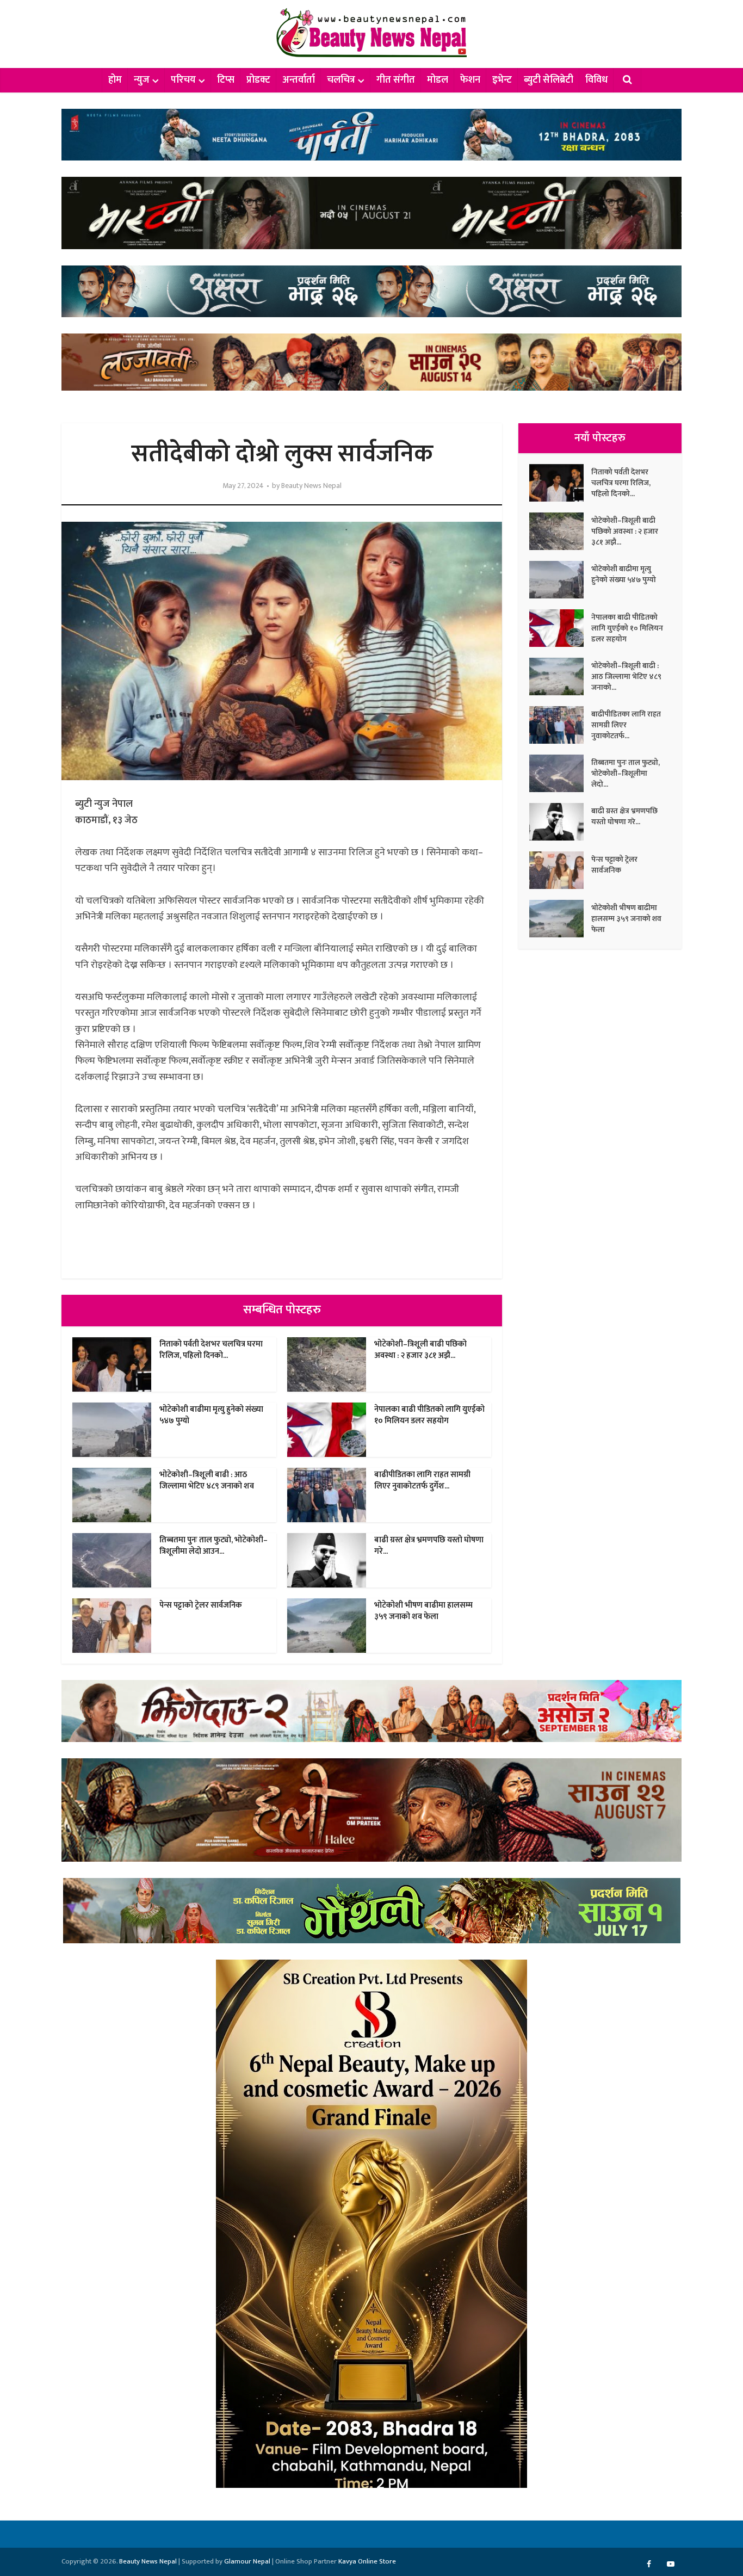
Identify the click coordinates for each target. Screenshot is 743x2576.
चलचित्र (341, 80)
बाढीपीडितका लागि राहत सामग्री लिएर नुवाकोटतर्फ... (626, 725)
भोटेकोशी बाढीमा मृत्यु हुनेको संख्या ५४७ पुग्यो (211, 1415)
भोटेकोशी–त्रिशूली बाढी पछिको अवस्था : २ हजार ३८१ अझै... (420, 1349)
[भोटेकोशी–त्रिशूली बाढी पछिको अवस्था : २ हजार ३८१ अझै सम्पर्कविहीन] (560, 531)
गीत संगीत (396, 80)
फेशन (470, 80)
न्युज (142, 80)
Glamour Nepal (247, 2561)
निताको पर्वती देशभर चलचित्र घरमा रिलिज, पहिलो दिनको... (211, 1349)
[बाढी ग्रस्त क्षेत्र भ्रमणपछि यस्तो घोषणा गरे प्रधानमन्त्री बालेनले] (560, 822)
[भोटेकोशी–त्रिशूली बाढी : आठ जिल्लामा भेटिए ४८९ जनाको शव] (560, 677)
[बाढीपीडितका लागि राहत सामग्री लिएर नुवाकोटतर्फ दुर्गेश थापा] (560, 725)
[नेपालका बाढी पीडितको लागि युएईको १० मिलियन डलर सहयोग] (560, 628)
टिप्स (226, 80)
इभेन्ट (502, 80)
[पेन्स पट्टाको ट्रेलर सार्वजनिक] (560, 870)
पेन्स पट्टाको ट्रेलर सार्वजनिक (201, 1605)
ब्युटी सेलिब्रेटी (549, 80)
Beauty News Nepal (311, 486)
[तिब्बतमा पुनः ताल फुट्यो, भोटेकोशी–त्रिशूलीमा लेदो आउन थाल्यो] (560, 773)
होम (115, 80)
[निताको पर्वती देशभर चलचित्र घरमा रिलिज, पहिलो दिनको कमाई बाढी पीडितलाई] (560, 483)
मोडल (438, 80)
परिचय (183, 80)
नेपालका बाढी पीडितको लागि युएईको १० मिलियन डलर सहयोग (429, 1415)
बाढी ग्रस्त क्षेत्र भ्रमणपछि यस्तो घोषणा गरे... (429, 1545)
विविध (596, 80)
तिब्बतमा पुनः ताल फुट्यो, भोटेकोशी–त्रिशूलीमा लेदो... (626, 773)
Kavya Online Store (367, 2561)
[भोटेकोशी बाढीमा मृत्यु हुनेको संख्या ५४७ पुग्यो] (560, 580)
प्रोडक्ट (258, 80)
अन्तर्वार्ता (299, 80)
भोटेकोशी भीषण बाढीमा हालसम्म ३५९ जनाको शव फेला (423, 1611)
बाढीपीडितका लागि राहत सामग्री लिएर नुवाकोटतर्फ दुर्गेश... (422, 1480)
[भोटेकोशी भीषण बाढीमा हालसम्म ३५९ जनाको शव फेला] (560, 919)
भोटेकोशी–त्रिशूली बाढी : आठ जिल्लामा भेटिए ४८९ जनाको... (626, 676)
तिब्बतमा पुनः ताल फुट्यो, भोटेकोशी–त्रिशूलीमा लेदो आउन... (213, 1545)
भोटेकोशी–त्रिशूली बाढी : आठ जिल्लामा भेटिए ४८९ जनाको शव (207, 1480)
